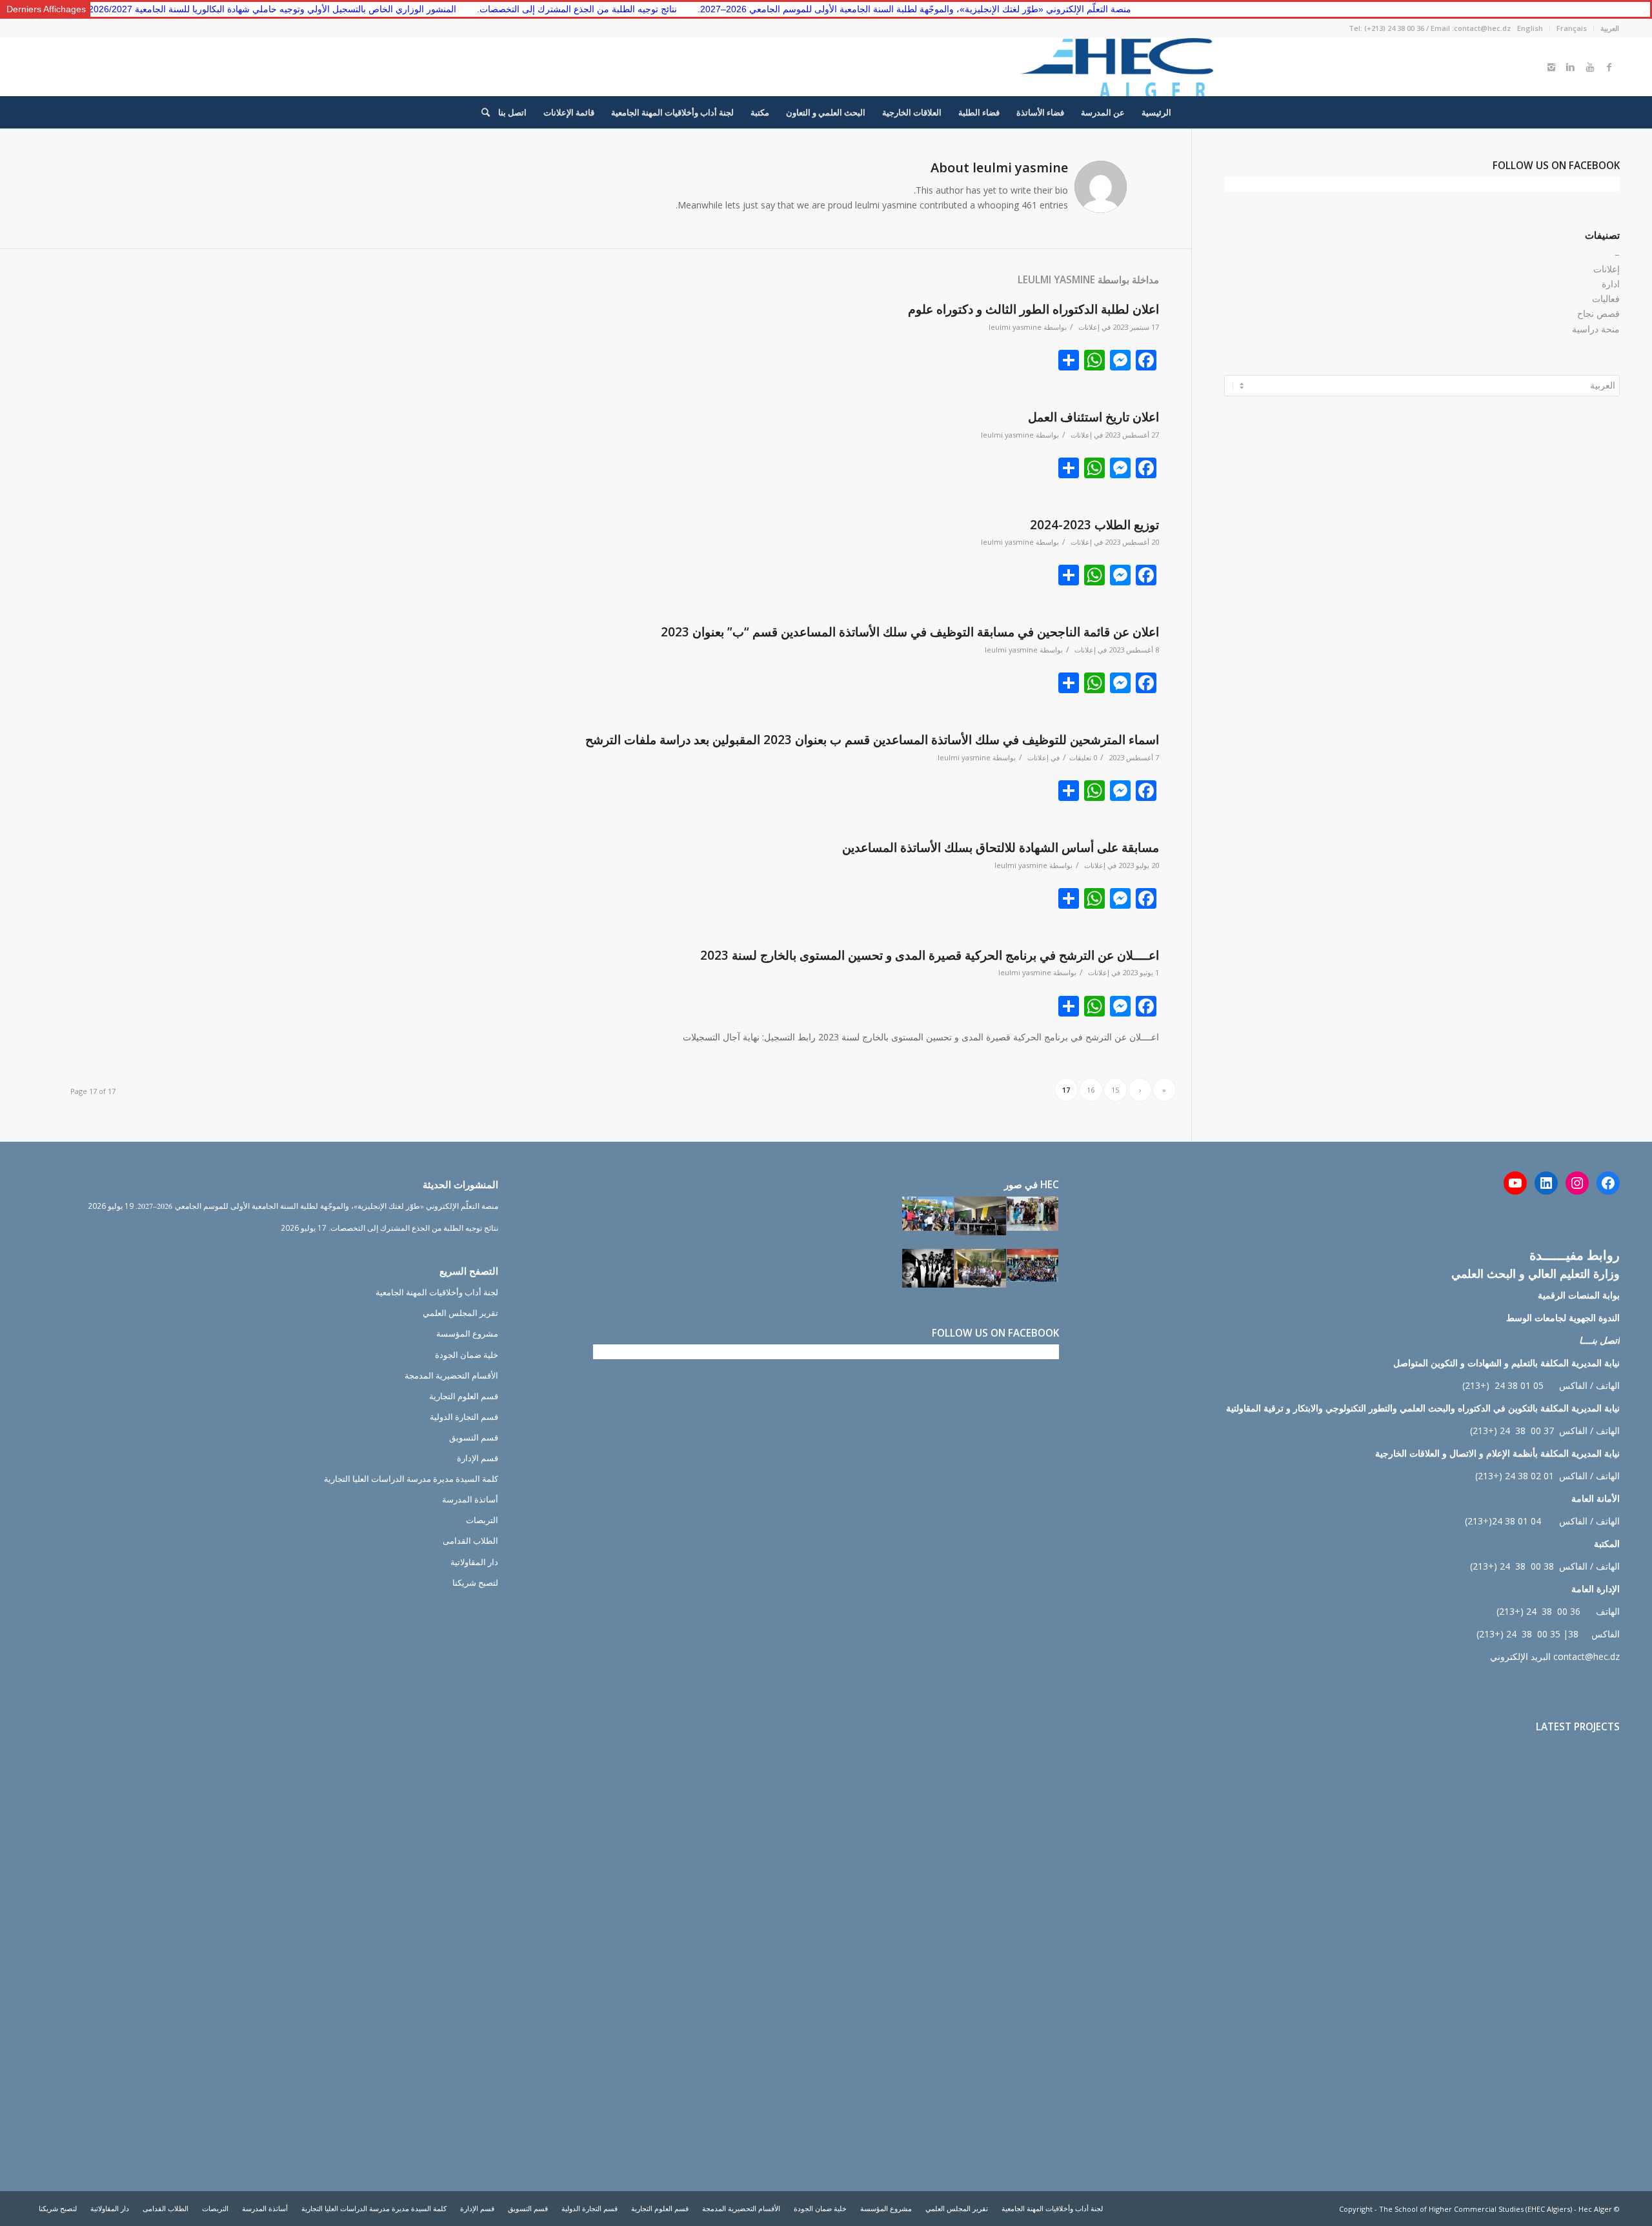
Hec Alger (1595, 2209)
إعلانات (1089, 327)
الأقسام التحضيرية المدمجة (451, 1375)
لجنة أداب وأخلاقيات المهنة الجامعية (437, 1292)
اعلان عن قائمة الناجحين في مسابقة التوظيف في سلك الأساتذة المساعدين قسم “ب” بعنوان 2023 (910, 632)
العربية (1610, 28)
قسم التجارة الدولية (464, 1417)
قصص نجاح (1598, 313)
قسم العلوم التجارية (464, 1396)
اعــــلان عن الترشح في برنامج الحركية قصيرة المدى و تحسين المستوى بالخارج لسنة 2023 (930, 955)
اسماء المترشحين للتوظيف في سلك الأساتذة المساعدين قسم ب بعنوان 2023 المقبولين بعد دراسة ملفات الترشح (872, 740)
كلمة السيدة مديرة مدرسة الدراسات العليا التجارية (411, 1479)
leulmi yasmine (1015, 327)
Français (1572, 28)
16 (1091, 1090)
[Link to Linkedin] (1571, 67)
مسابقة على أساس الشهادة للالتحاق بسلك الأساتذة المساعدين (1001, 847)
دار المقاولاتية (474, 1562)
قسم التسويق (474, 1437)
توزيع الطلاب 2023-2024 (1094, 525)
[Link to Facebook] (1609, 67)
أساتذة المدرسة (470, 1499)
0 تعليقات (1083, 757)
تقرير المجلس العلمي (460, 1313)
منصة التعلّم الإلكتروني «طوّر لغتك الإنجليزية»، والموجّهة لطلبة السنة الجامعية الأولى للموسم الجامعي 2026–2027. (820, 9)
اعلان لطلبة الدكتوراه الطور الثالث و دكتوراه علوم (1033, 309)
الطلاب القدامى (470, 1541)
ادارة (1611, 284)
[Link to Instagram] (1551, 67)
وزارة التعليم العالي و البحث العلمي (1536, 1273)
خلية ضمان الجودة (467, 1355)
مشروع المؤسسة (467, 1333)
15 (1115, 1090)
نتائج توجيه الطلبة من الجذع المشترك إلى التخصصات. (483, 9)
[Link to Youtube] (1590, 67)
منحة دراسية (1596, 329)
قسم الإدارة (478, 1458)
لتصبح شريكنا (475, 1583)
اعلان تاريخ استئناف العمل (1093, 417)
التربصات (482, 1520)
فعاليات (1606, 298)
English (1530, 28)
